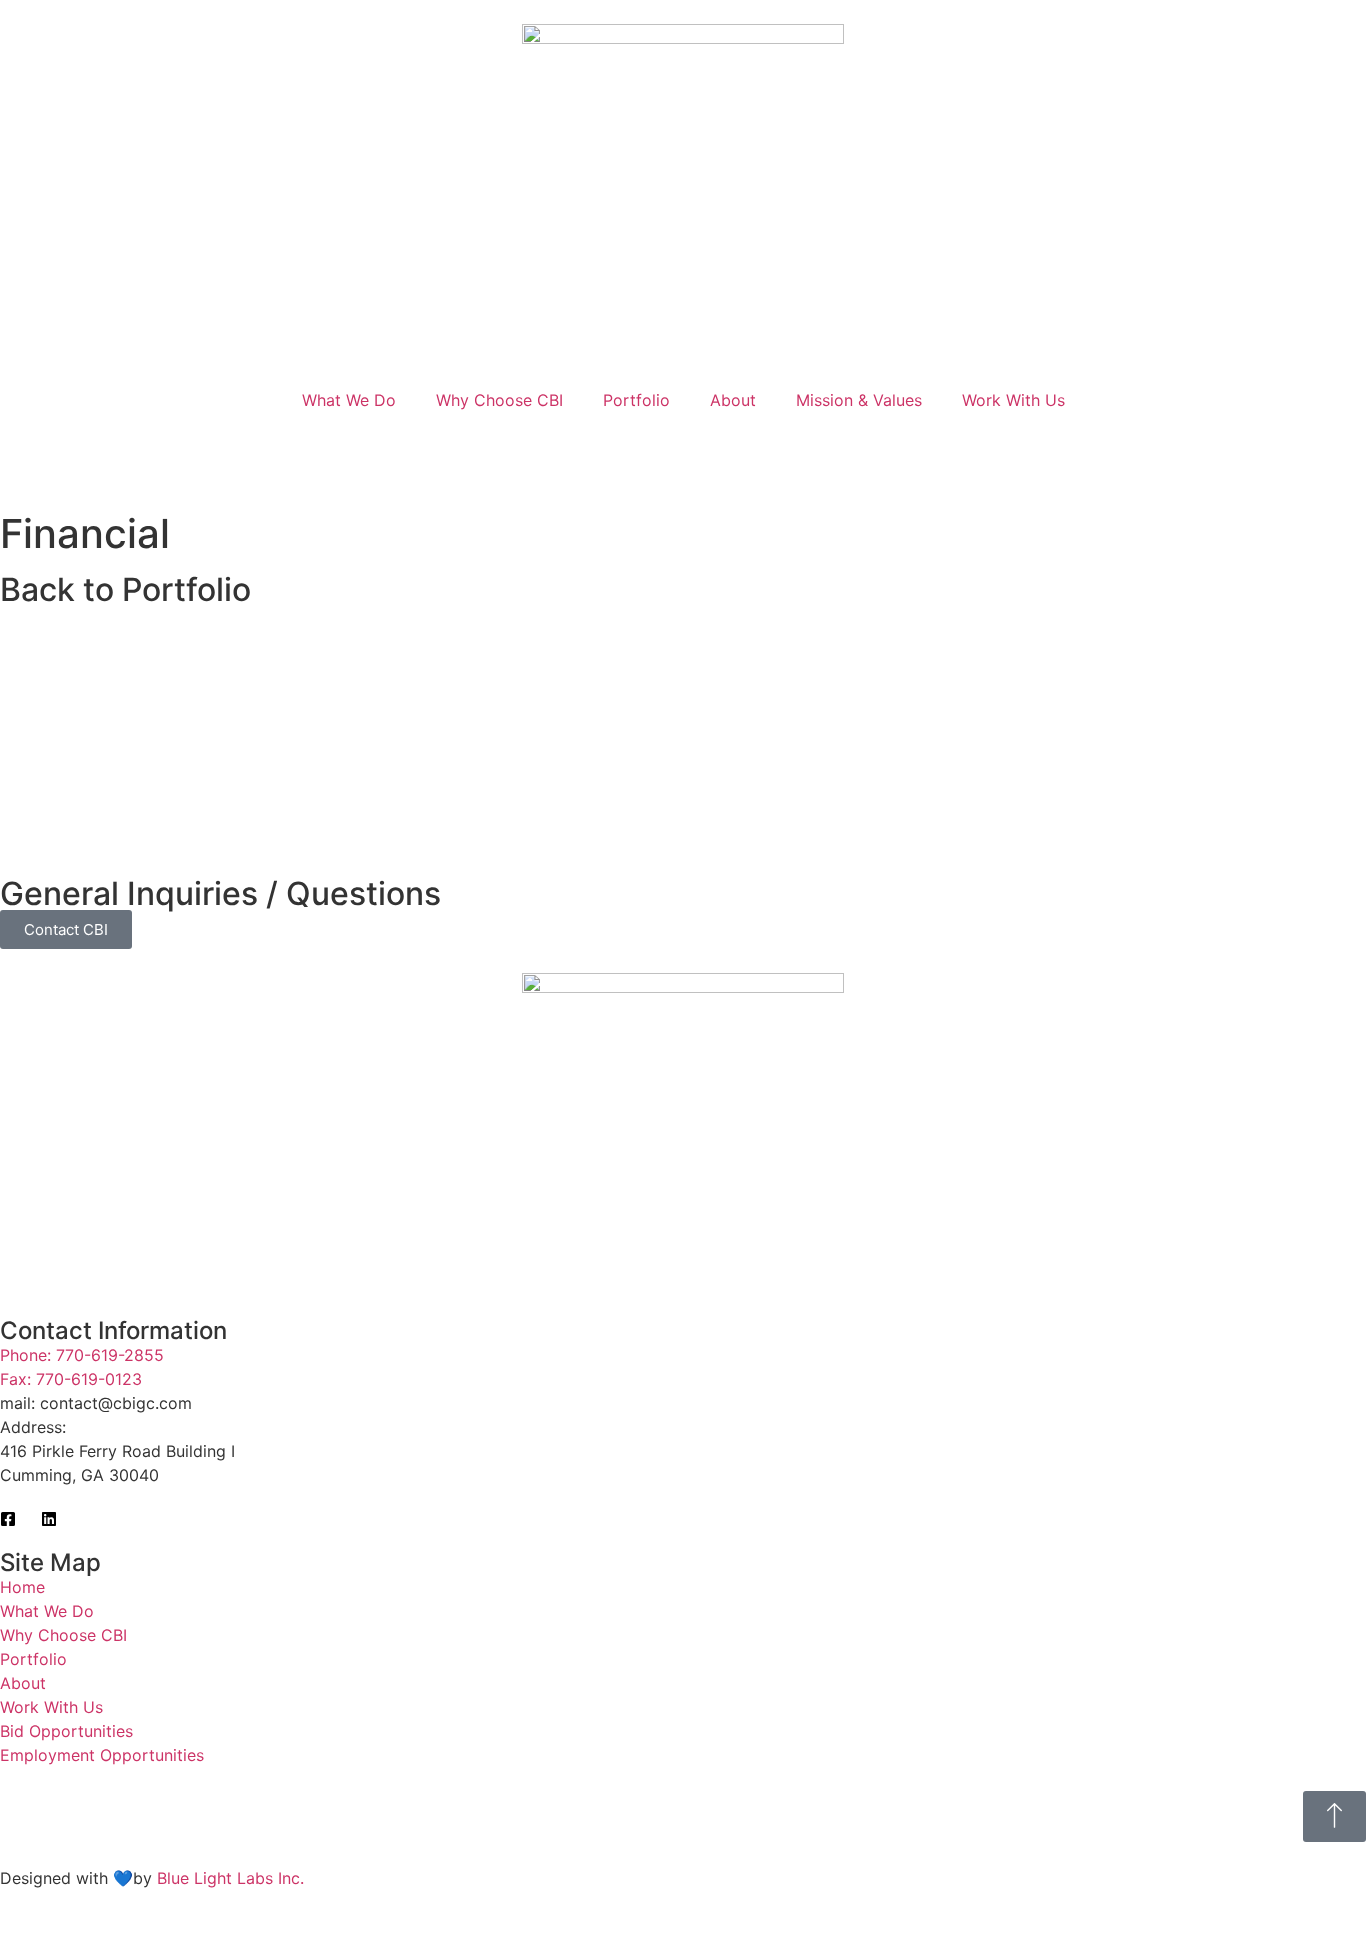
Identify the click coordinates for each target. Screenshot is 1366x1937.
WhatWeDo (349, 400)
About (733, 400)
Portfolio (636, 400)
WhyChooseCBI (499, 400)
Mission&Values (859, 400)
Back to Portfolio (125, 589)
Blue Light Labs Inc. (230, 1878)
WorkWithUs (1013, 400)
